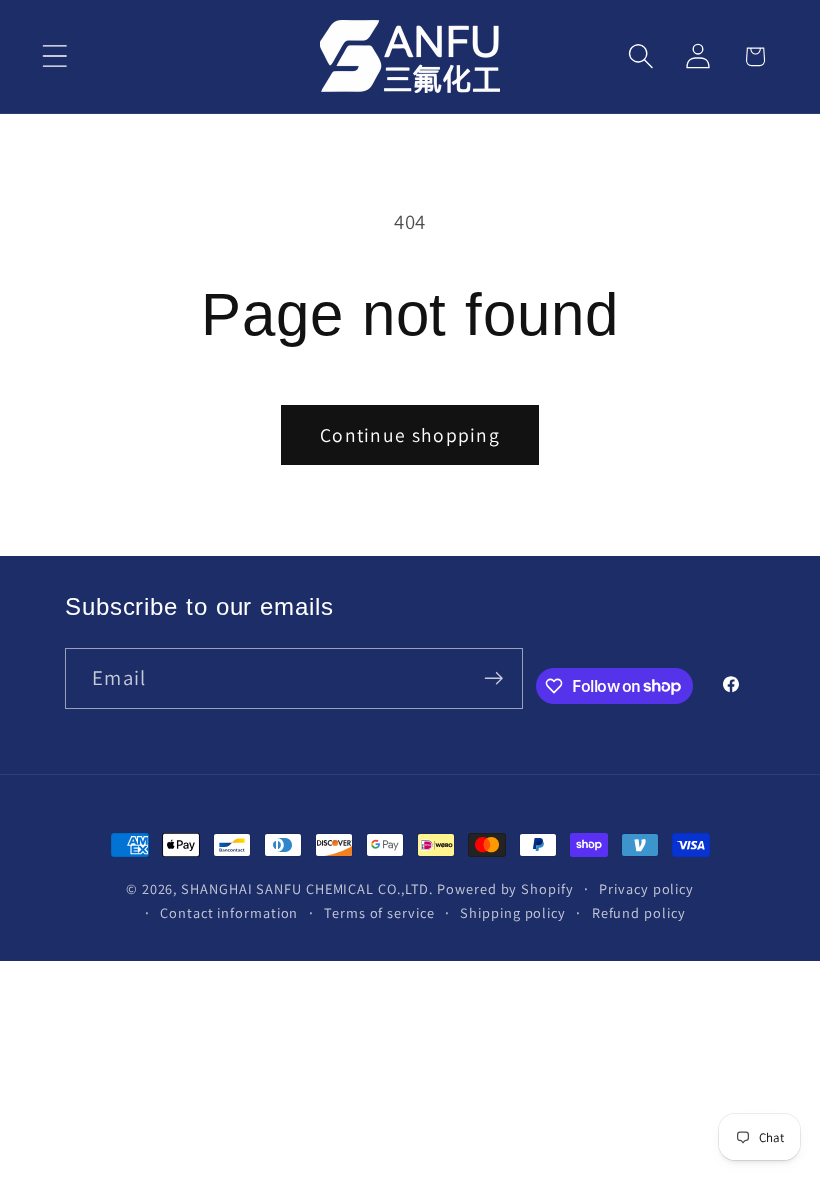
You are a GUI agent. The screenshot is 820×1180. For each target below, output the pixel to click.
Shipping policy (513, 912)
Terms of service (379, 912)
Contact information (229, 912)
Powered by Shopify (505, 888)
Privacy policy (646, 888)
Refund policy (639, 912)
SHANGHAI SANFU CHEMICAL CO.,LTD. (307, 888)
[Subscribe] (493, 678)
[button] (54, 56)
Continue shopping (410, 435)
